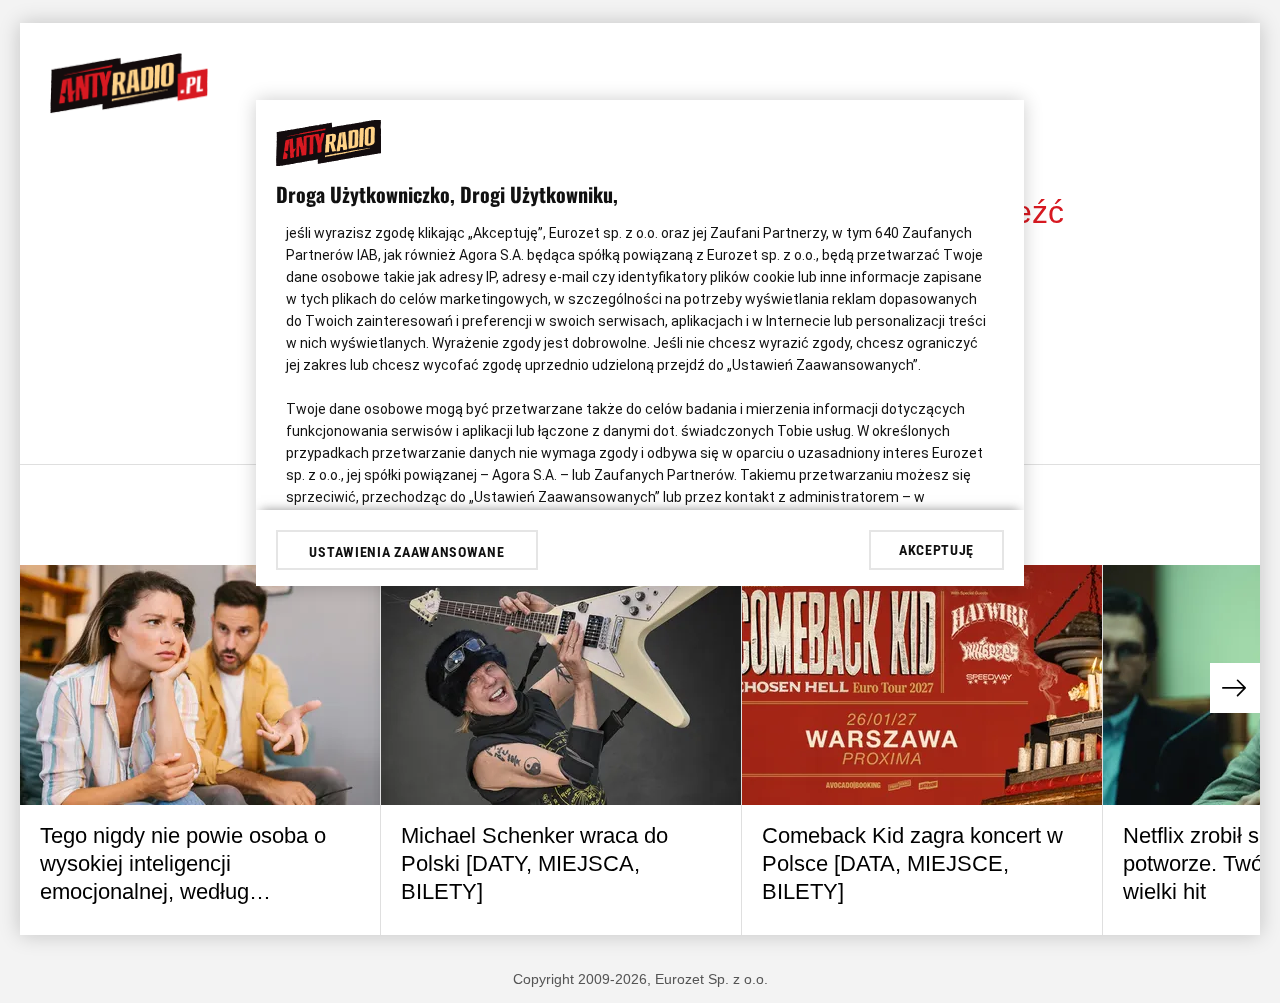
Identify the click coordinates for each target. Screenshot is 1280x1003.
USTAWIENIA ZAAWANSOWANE (406, 552)
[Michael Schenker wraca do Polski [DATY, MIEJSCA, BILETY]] (561, 685)
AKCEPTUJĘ (936, 550)
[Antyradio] (129, 108)
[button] (1235, 688)
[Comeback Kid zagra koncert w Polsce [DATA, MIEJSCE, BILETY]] (922, 685)
